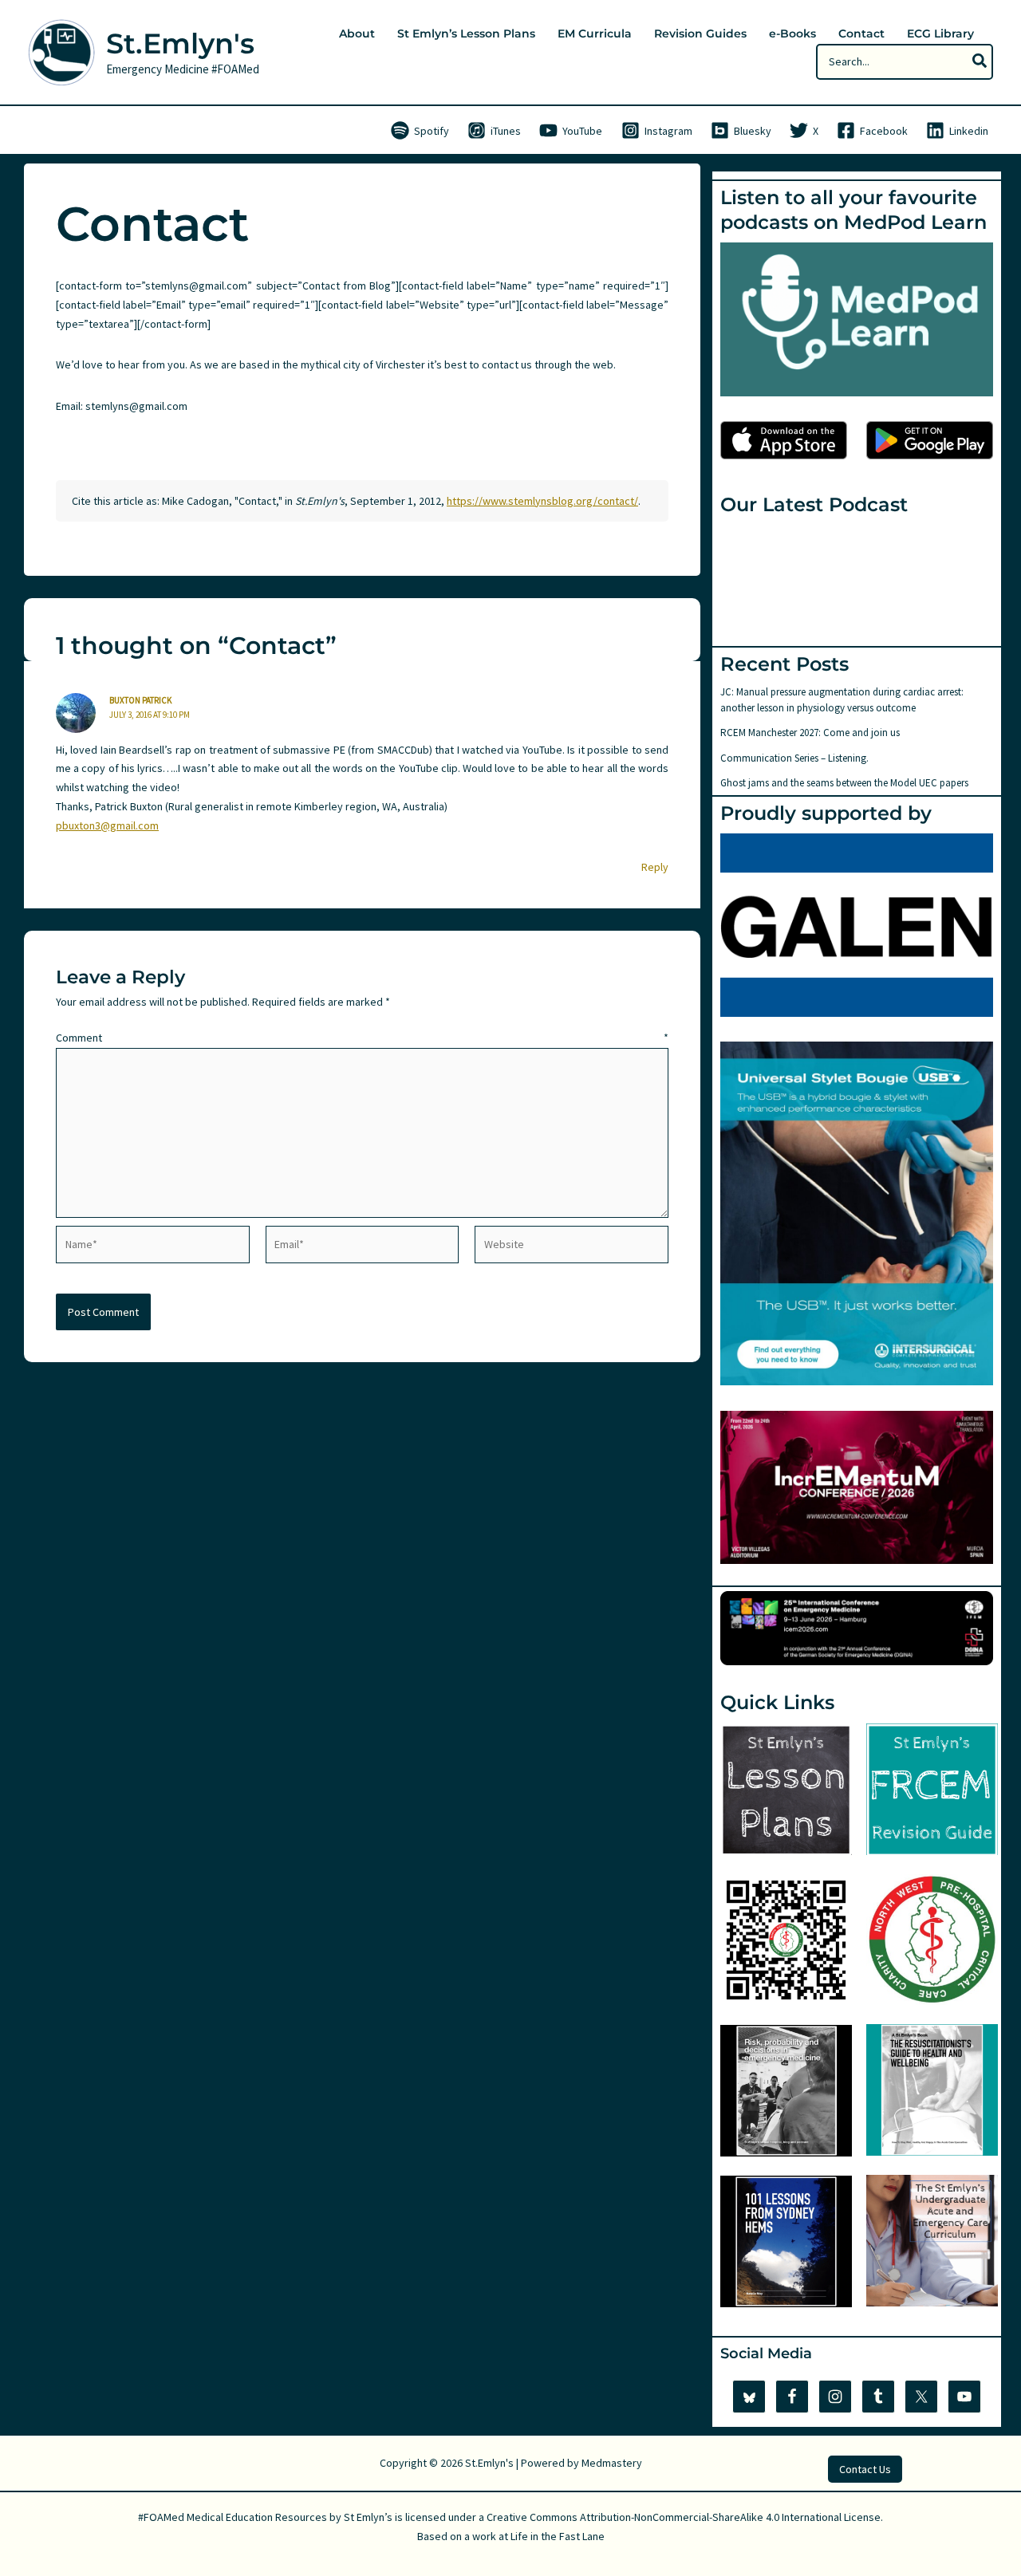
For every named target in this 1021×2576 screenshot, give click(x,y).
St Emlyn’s (368, 2517)
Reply (655, 867)
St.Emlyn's (180, 43)
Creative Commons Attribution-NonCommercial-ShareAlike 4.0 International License (684, 2517)
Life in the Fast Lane (558, 2536)
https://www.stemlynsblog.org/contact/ (542, 501)
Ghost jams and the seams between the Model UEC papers (844, 783)
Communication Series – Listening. (794, 758)
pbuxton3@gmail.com (107, 825)
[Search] (980, 62)
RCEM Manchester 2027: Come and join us (810, 733)
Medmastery (612, 2463)
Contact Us (865, 2469)
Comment (362, 1038)
